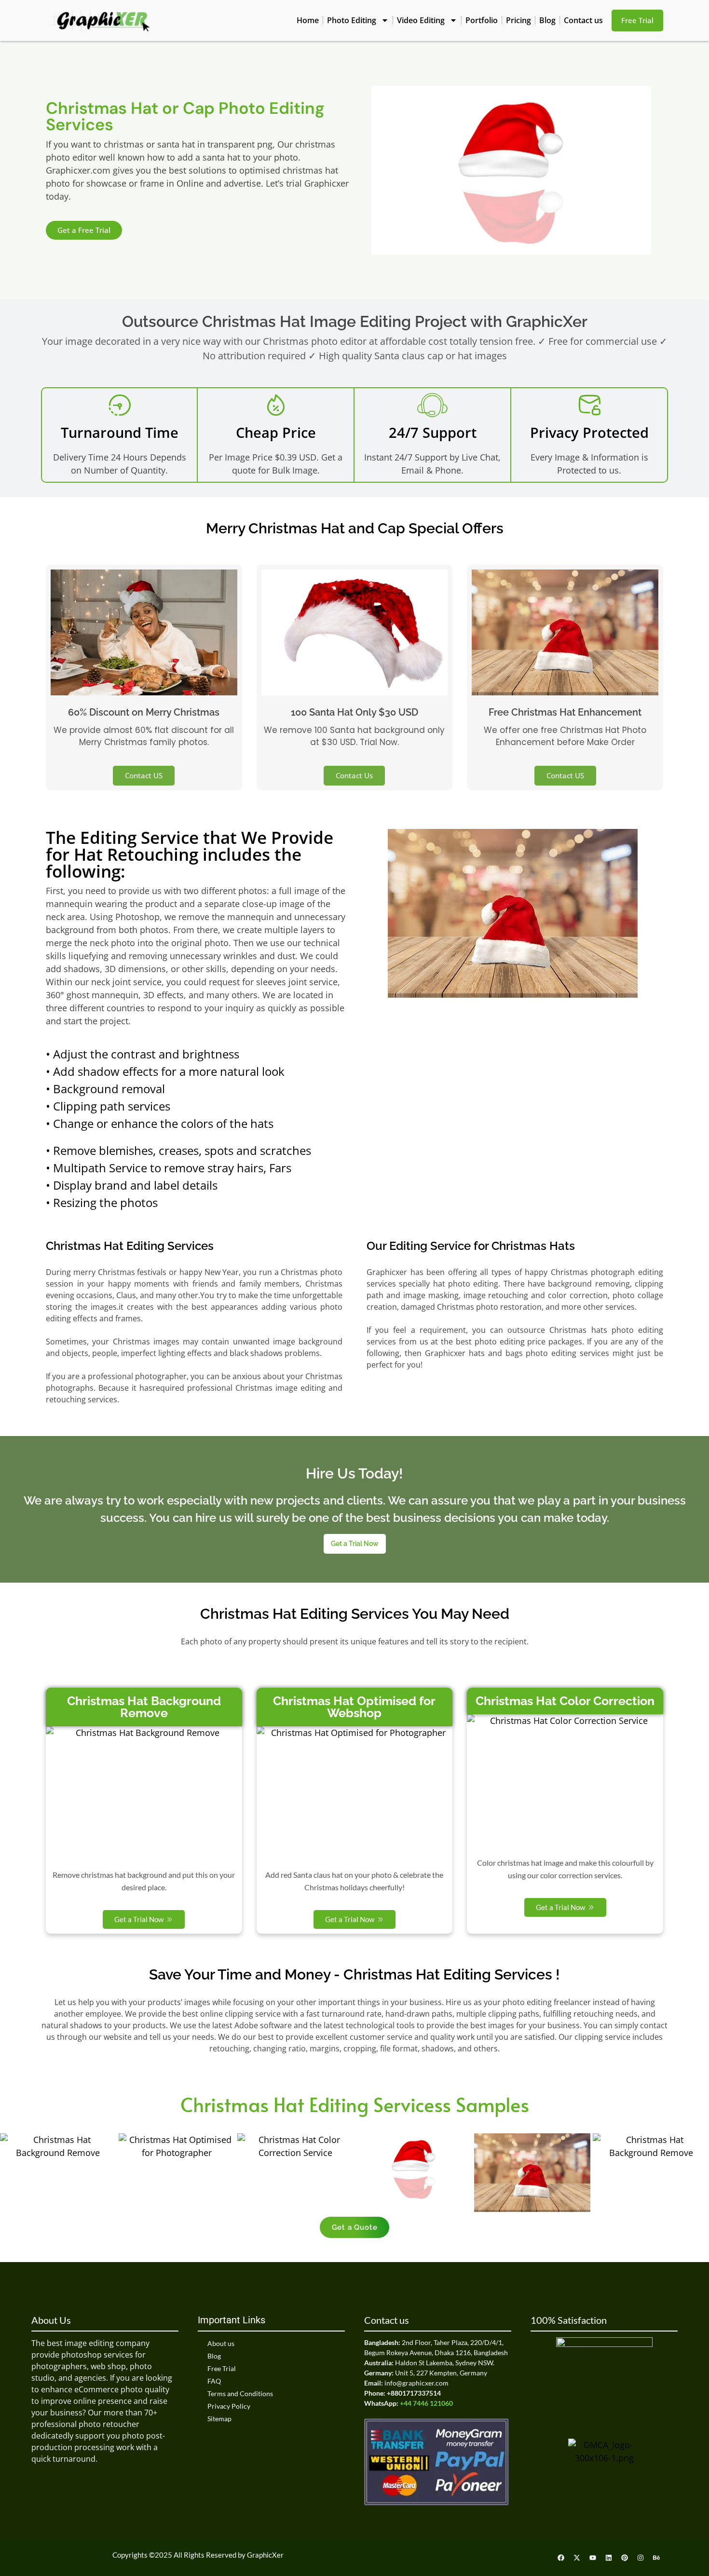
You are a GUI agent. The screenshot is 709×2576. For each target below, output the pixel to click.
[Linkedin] (609, 2558)
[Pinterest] (625, 2558)
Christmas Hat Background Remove (144, 1707)
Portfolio (482, 20)
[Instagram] (641, 2558)
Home (308, 20)
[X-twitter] (577, 2558)
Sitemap (219, 2419)
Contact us (583, 20)
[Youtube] (593, 2558)
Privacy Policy (229, 2406)
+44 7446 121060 (426, 2403)
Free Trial (222, 2368)
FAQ (214, 2381)
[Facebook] (561, 2558)
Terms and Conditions (240, 2393)
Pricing (518, 20)
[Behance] (656, 2558)
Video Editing (421, 20)
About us (221, 2343)
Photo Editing (352, 20)
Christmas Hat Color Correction (565, 1701)
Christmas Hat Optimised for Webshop (354, 1707)
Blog (547, 20)
